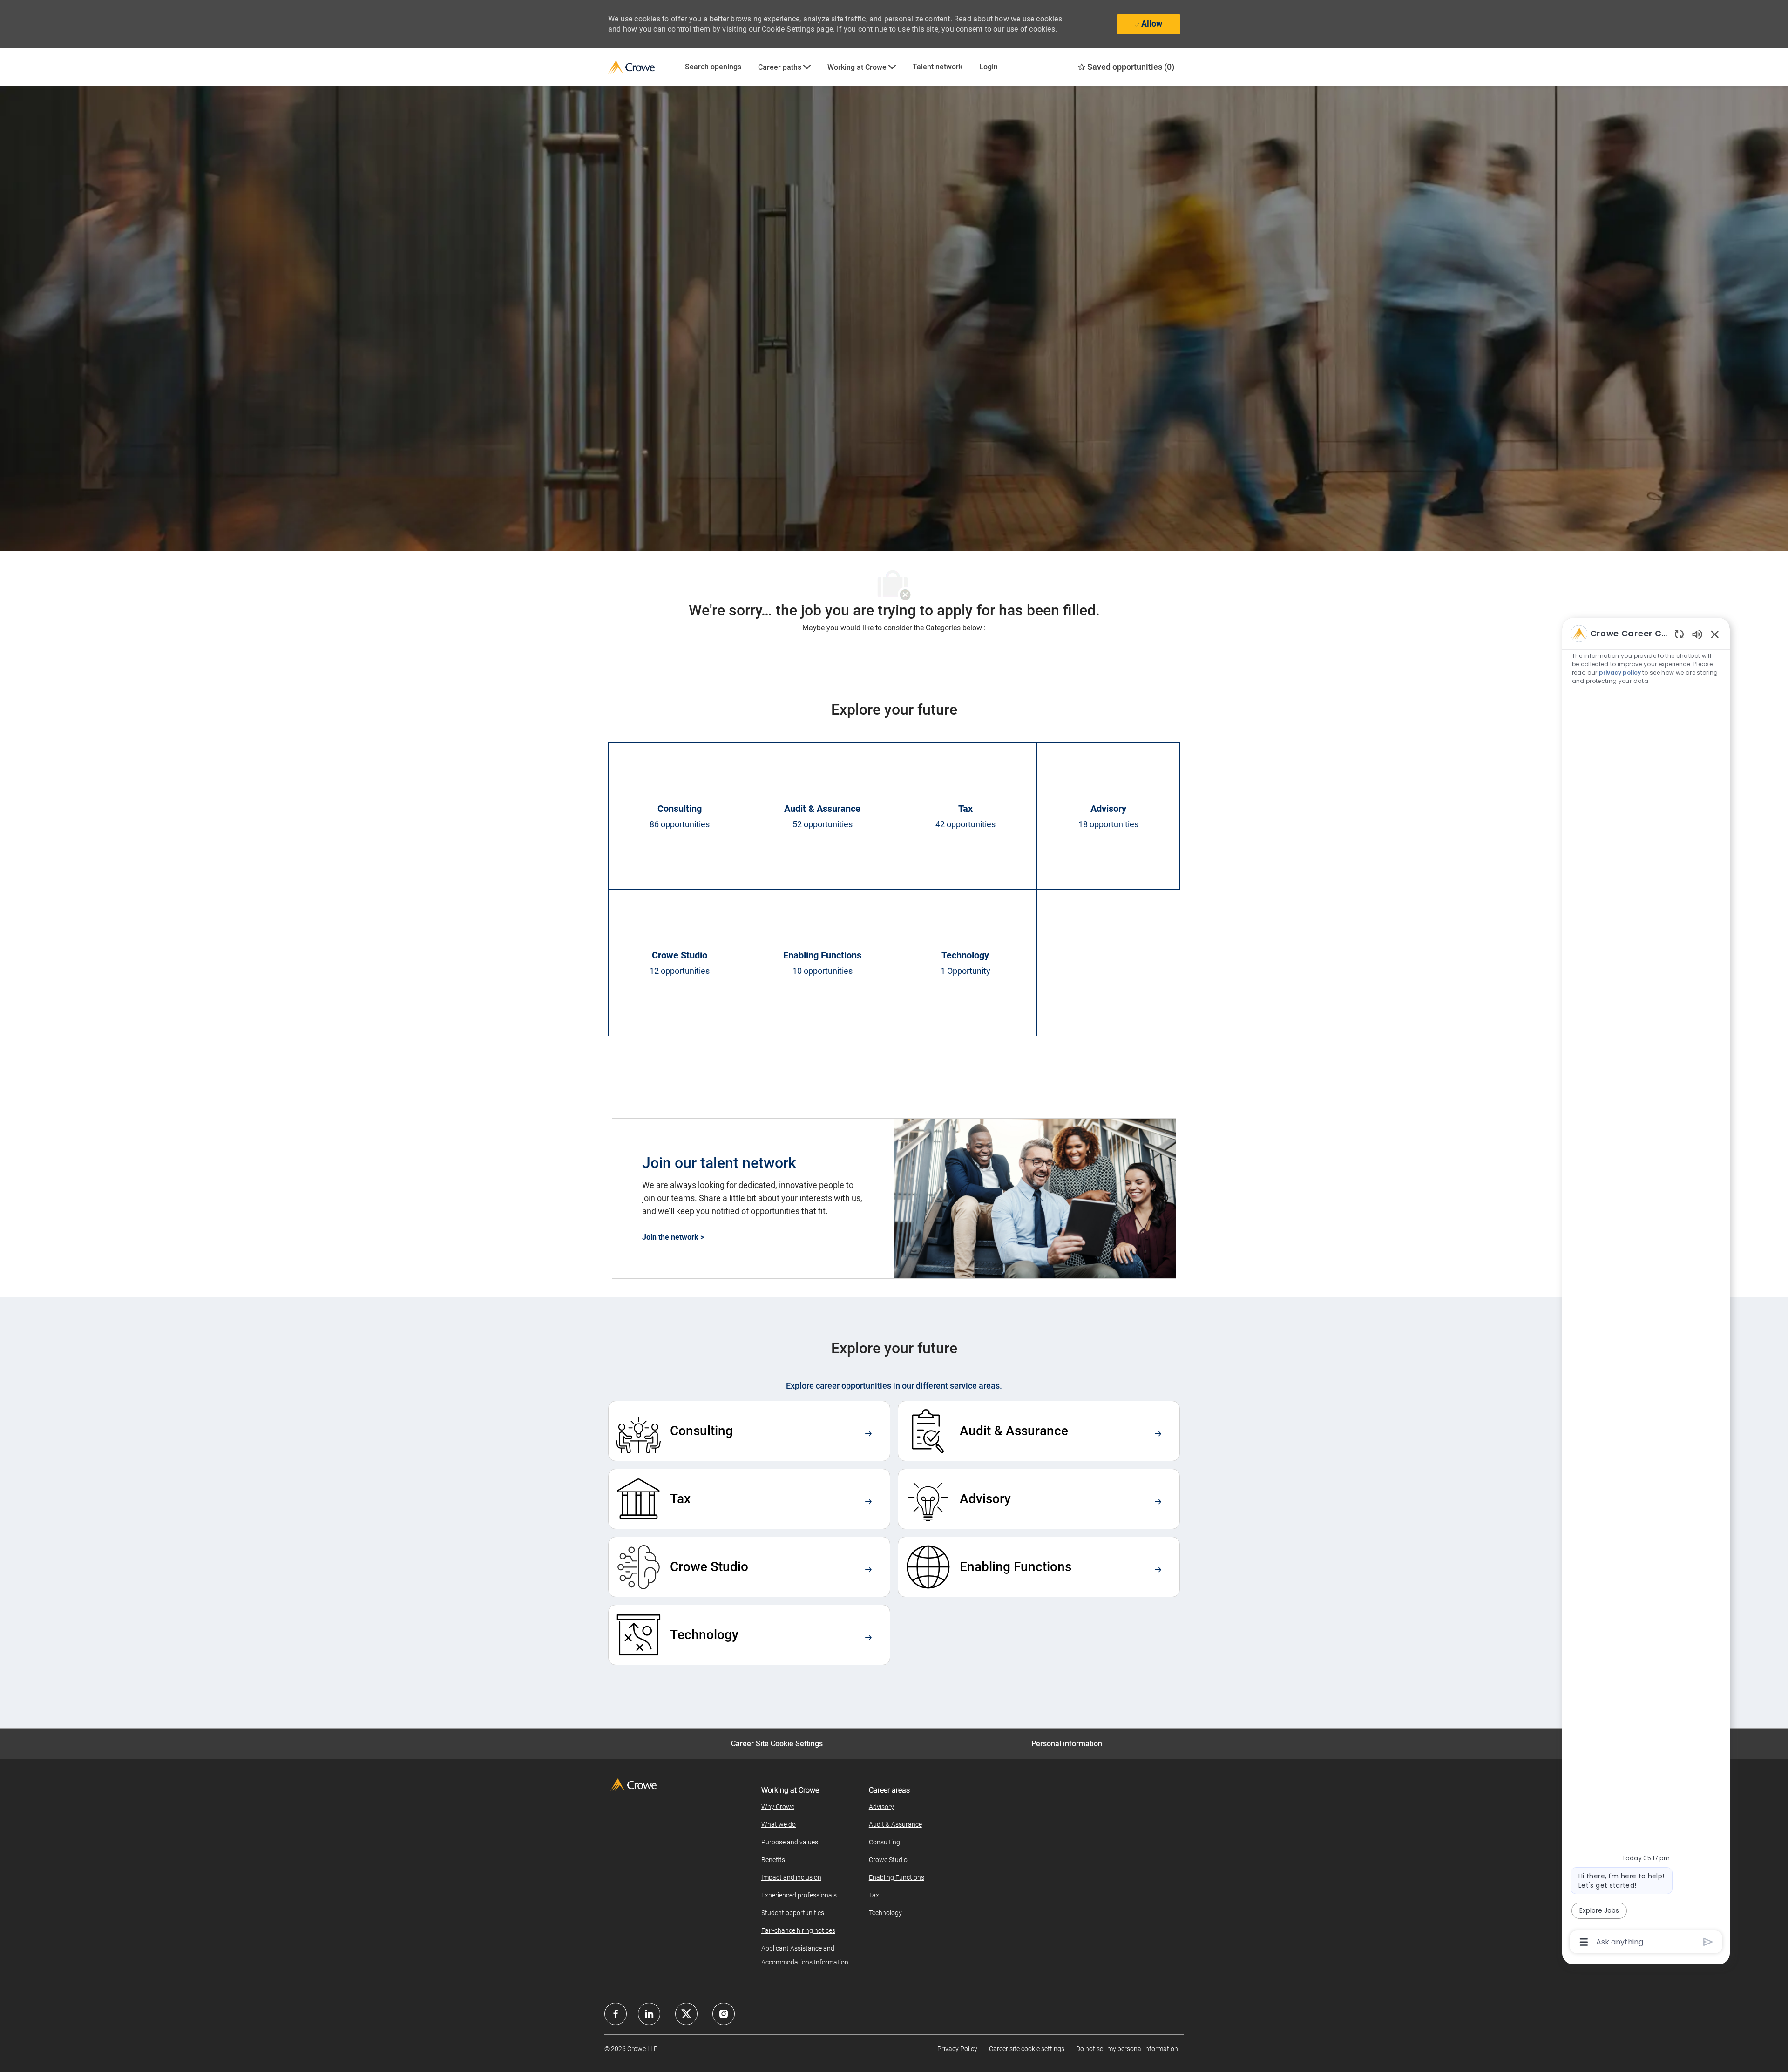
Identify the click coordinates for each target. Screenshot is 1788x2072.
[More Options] (1584, 1942)
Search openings (713, 67)
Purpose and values (790, 1842)
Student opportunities (793, 1913)
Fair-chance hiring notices (798, 1930)
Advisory (881, 1807)
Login (989, 67)
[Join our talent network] (894, 1199)
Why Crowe (778, 1807)
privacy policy (1620, 672)
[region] (1646, 1287)
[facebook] (616, 2014)
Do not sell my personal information (1127, 2049)
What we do (779, 1824)
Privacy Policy (957, 2049)
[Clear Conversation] (1679, 634)
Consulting (884, 1842)
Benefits (773, 1860)
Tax (874, 1895)
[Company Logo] (642, 67)
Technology (885, 1913)
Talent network (938, 67)
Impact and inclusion (791, 1877)
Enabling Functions (897, 1877)
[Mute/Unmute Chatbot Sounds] (1697, 634)
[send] (1708, 1942)
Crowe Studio (888, 1860)
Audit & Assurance (895, 1824)
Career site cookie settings (1027, 2049)
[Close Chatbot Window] (1715, 634)
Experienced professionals (799, 1895)
